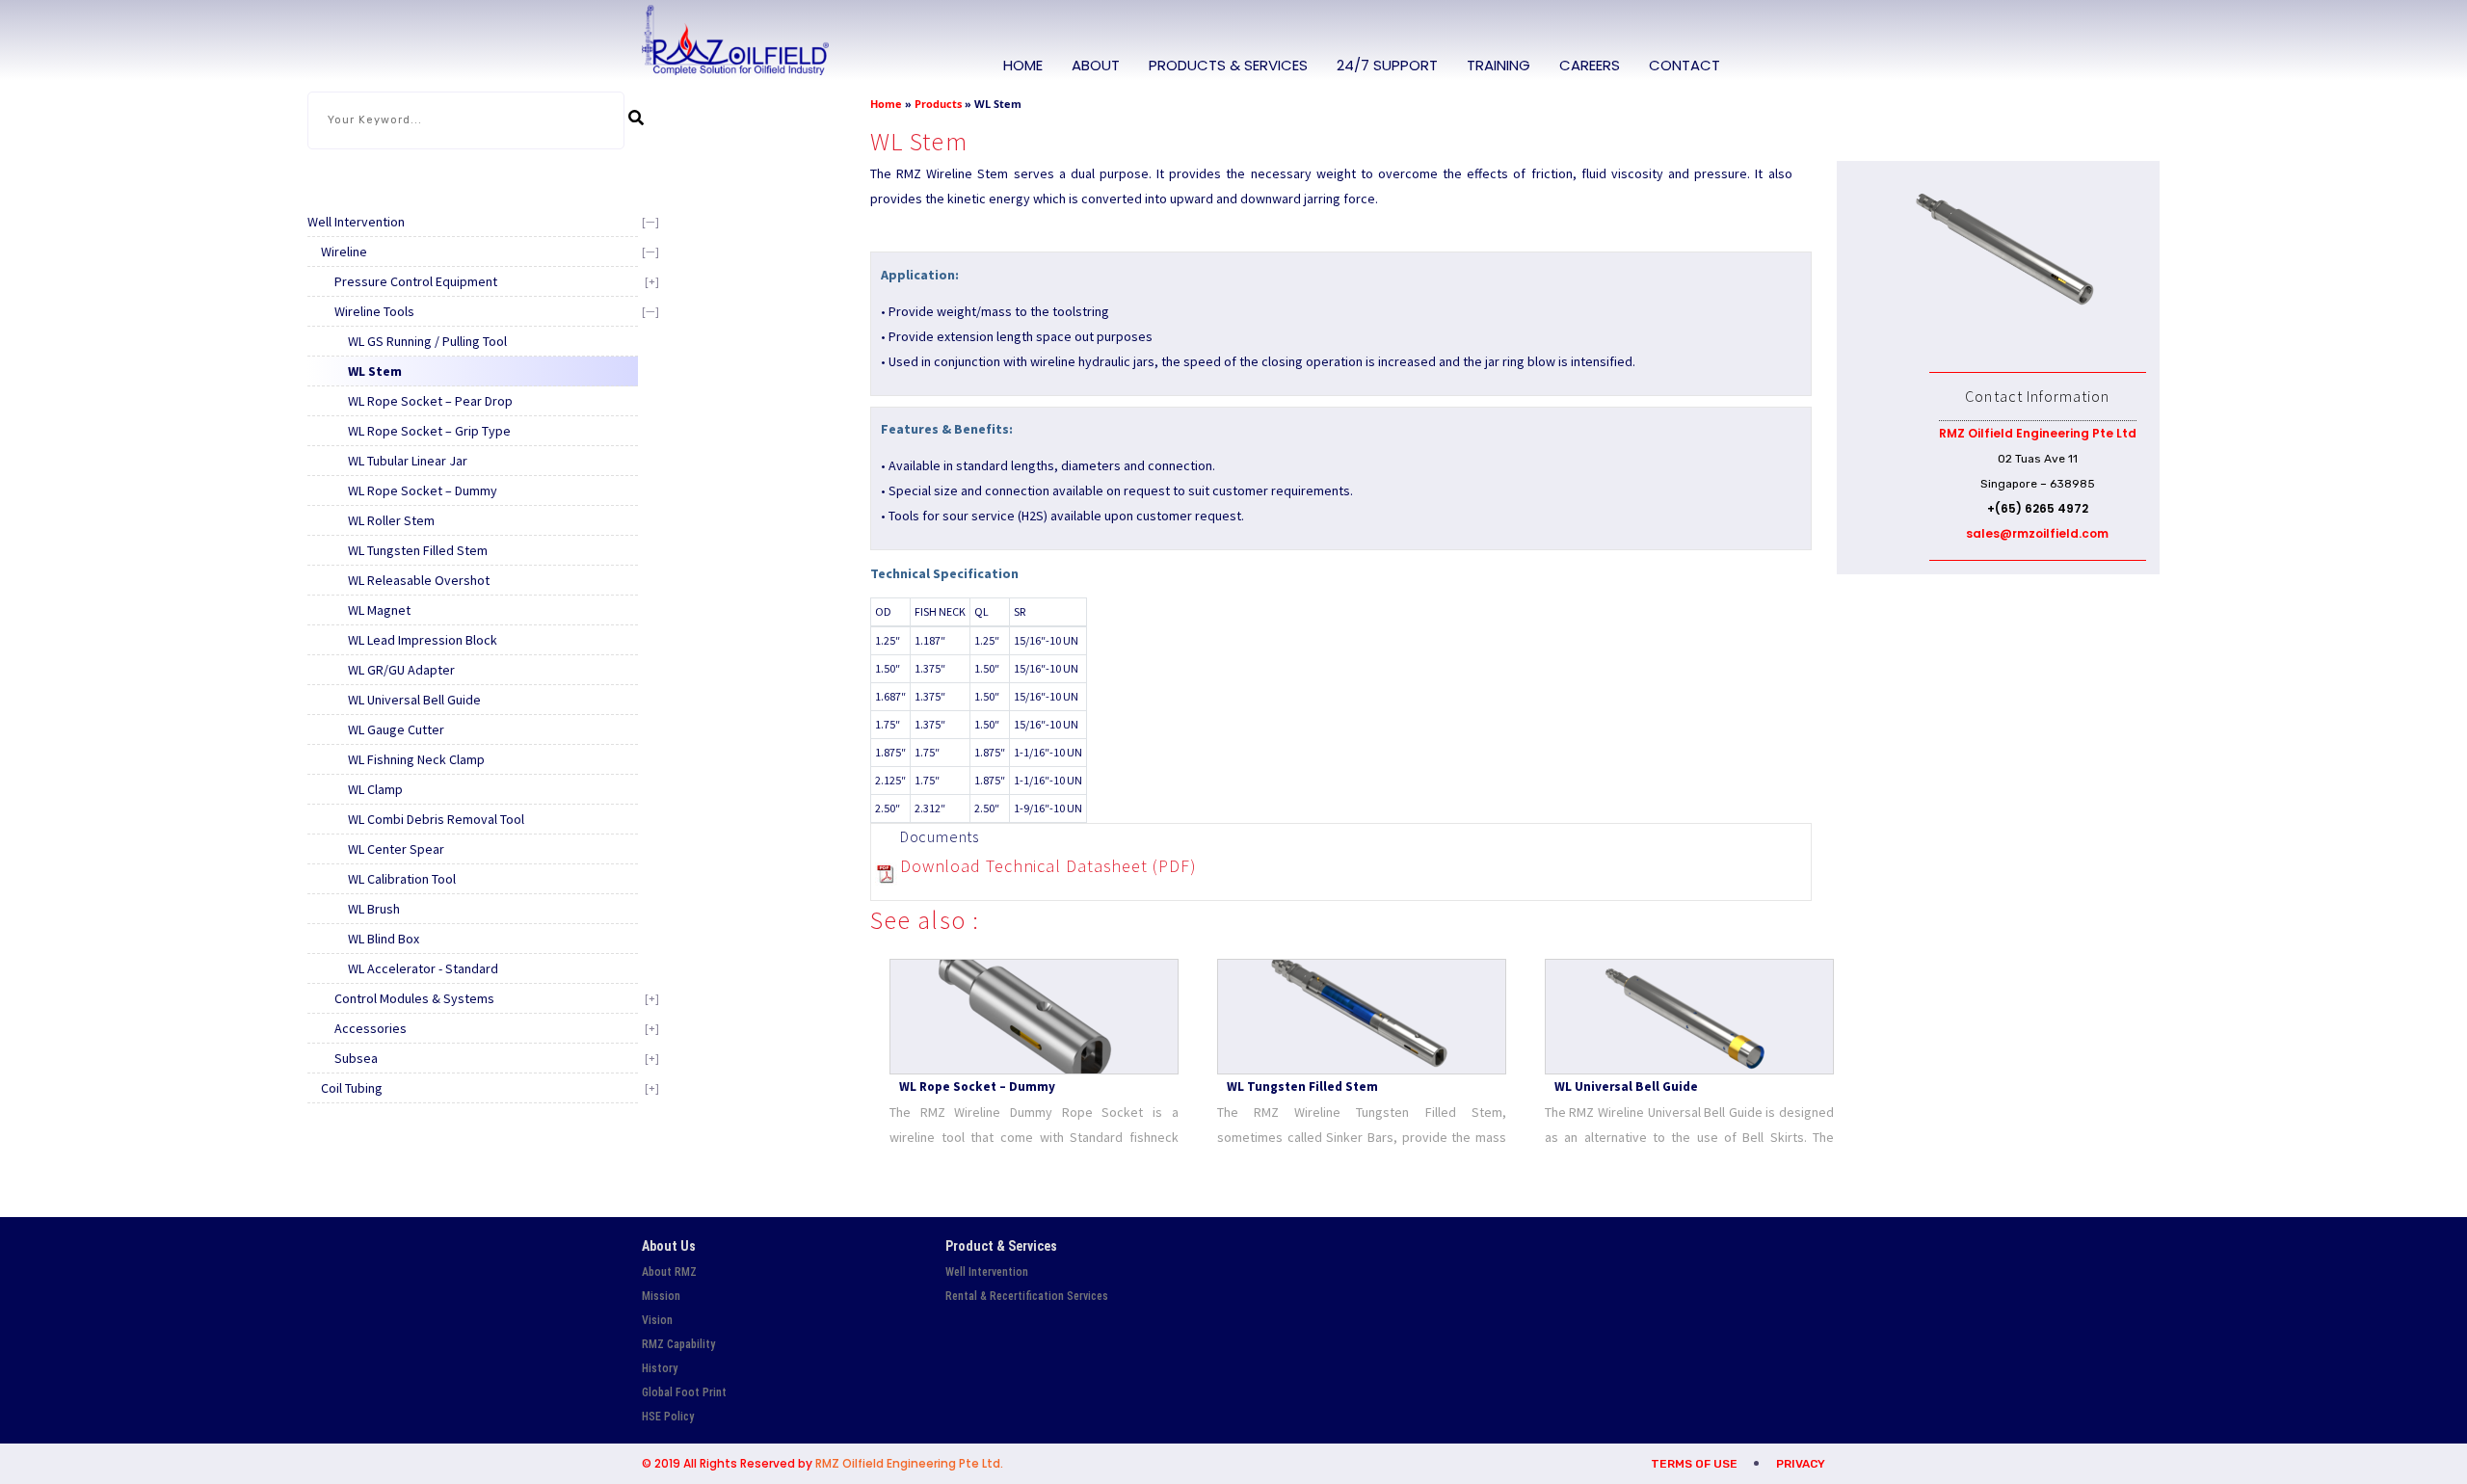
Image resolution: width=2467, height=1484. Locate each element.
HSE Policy (668, 1417)
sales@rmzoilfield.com (2037, 533)
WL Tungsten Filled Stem (418, 550)
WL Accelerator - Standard (423, 968)
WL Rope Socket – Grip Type (429, 431)
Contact (1684, 65)
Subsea (356, 1058)
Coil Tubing (352, 1088)
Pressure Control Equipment (416, 281)
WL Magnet (379, 610)
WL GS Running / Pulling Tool (427, 341)
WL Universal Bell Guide (414, 700)
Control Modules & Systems (414, 998)
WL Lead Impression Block (423, 640)
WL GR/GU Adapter (401, 670)
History (660, 1368)
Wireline (344, 252)
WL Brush (374, 909)
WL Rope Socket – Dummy (423, 490)
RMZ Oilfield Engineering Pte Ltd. (909, 1463)
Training (1499, 65)
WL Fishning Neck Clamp (416, 759)
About (1096, 65)
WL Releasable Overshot (419, 580)
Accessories (371, 1028)
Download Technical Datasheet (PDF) (1048, 866)
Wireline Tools (374, 311)
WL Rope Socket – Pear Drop (430, 401)
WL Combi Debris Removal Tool (436, 819)
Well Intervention (356, 222)
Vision (657, 1320)
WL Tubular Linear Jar (408, 461)
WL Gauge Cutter (396, 729)
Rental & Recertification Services (1027, 1296)
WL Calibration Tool (402, 879)
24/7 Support (1387, 65)
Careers (1590, 65)
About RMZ (669, 1272)
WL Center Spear (396, 849)
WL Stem (375, 371)
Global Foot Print (684, 1392)
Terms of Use (1694, 1464)
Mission (661, 1296)
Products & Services (1228, 65)
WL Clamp (375, 789)
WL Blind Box (384, 939)
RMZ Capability (678, 1344)
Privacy (1801, 1464)
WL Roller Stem (391, 520)
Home (1023, 65)
